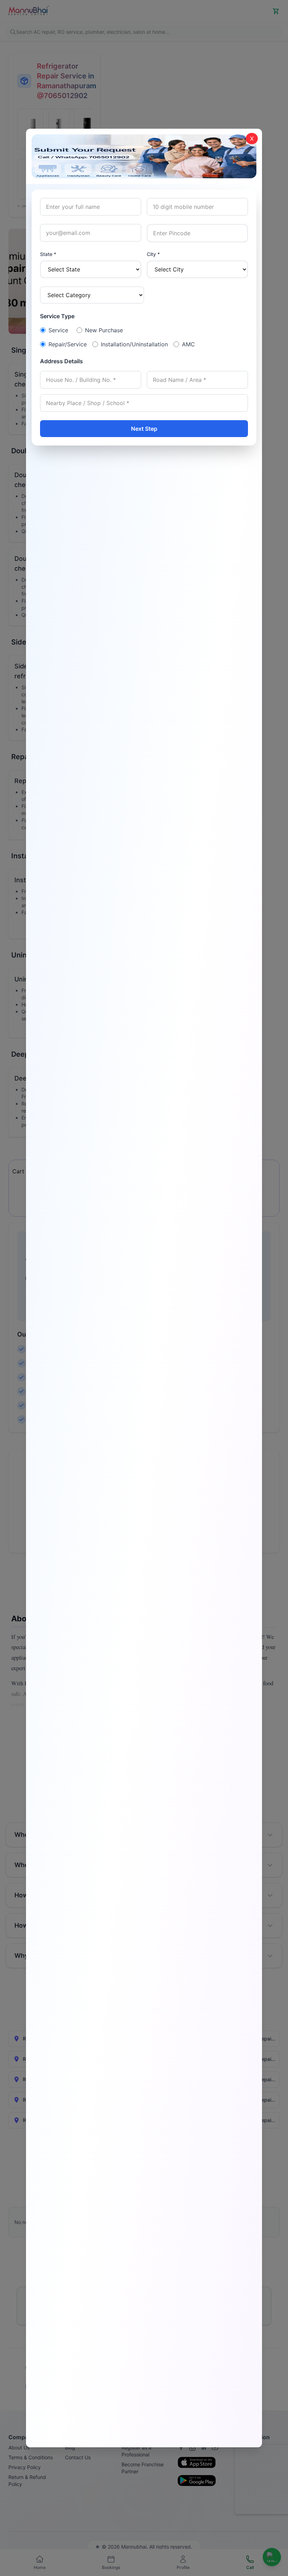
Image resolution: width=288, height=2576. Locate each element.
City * (153, 254)
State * (48, 254)
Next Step (144, 429)
